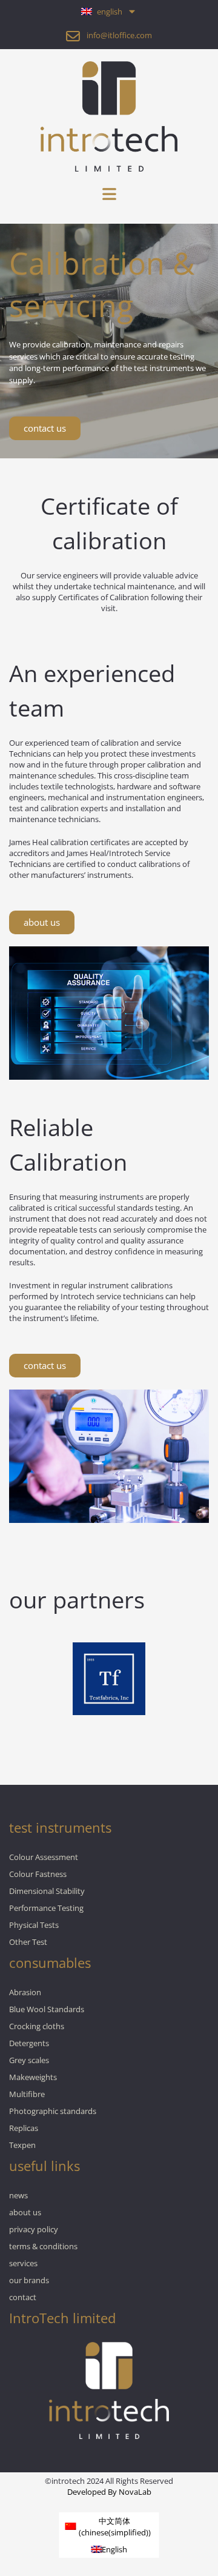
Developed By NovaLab (109, 2492)
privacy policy (34, 2229)
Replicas (24, 2128)
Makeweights (33, 2077)
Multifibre (27, 2094)
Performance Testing (46, 1908)
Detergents (29, 2043)
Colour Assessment (44, 1857)
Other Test (28, 1942)
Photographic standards (53, 2111)
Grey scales (29, 2060)
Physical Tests (34, 1925)
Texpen (22, 2145)
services (23, 2263)
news (18, 2195)
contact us (45, 428)
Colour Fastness (38, 1874)
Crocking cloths (37, 2026)
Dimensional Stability (47, 1891)
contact (23, 2297)
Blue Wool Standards (47, 2009)
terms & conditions (43, 2246)
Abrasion (25, 1992)
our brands (29, 2280)
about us (42, 922)
